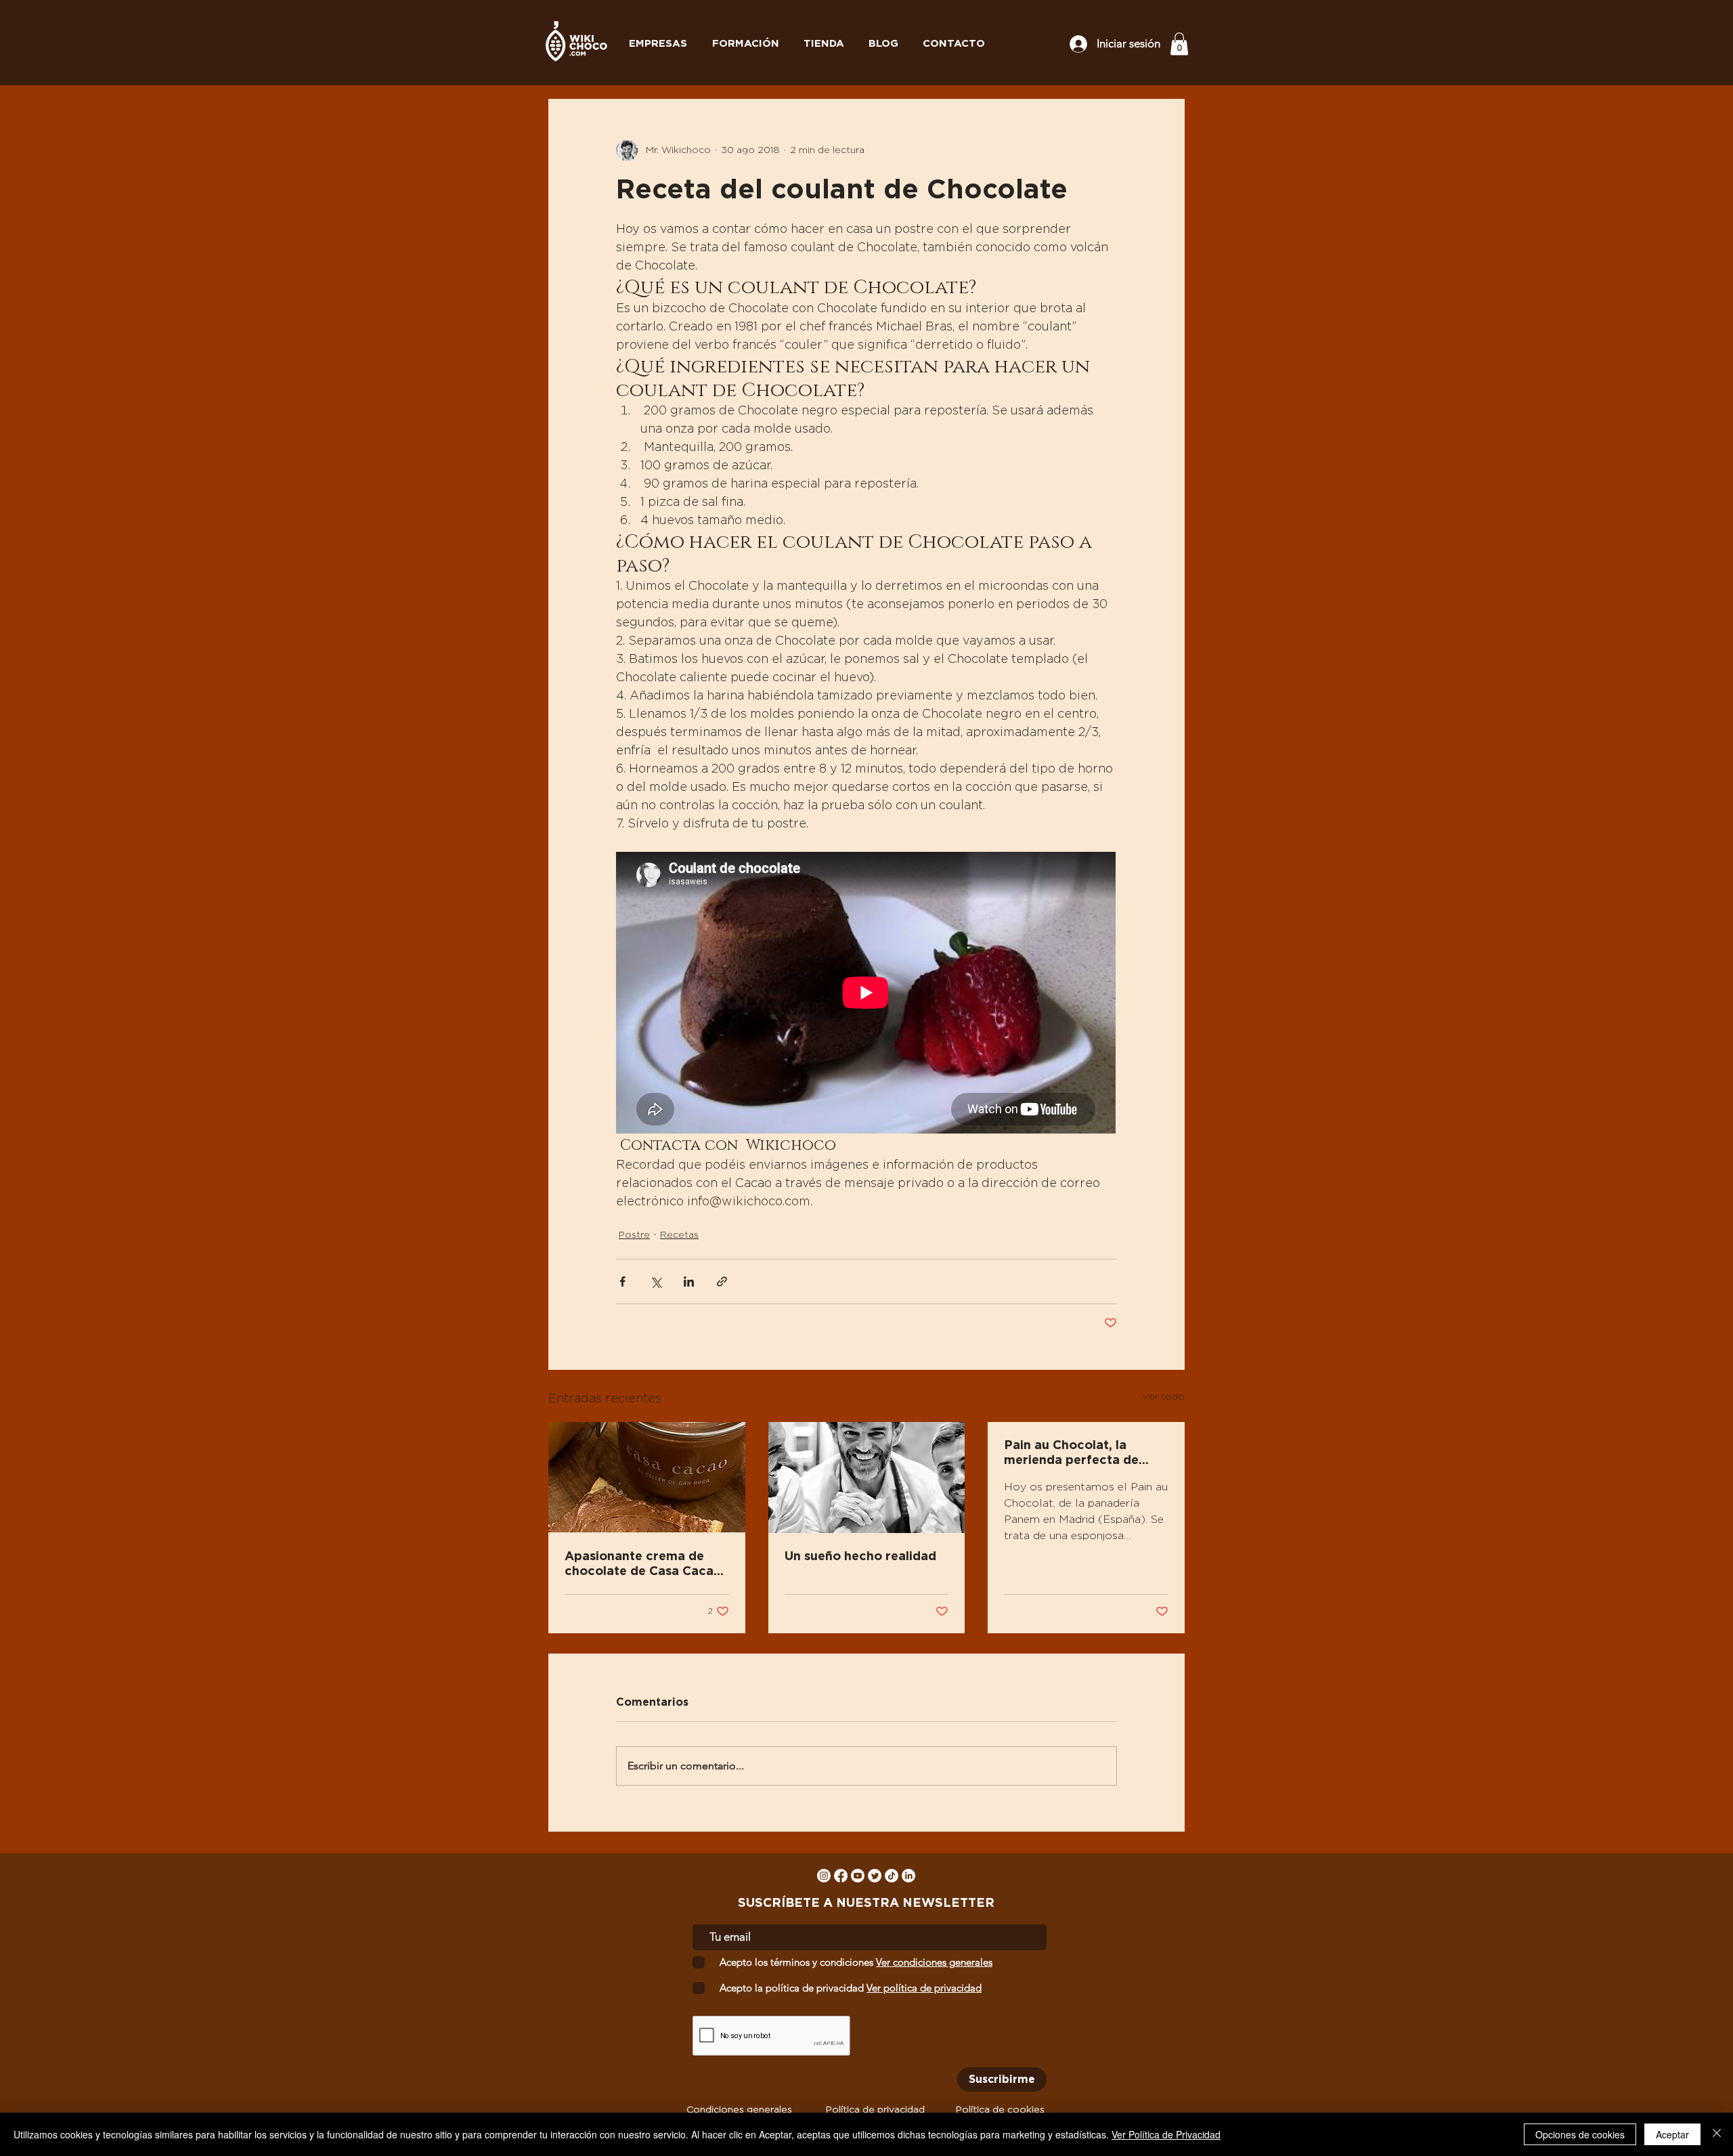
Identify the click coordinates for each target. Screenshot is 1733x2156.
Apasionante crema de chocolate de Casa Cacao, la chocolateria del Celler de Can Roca (645, 1565)
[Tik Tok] (892, 1876)
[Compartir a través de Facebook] (622, 1281)
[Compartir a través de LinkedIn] (689, 1281)
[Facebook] (841, 1876)
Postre (634, 1235)
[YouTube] (858, 1876)
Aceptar (1672, 2134)
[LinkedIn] (908, 1876)
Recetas (679, 1235)
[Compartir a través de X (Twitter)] (656, 1281)
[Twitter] (875, 1876)
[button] (1179, 44)
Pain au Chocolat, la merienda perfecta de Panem (1071, 1454)
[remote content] (866, 994)
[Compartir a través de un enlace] (722, 1281)
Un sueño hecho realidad (860, 1557)
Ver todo (1163, 1397)
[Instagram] (824, 1876)
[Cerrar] (1717, 2134)
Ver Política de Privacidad (1166, 2134)
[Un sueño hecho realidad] (867, 1478)
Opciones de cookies (1580, 2134)
